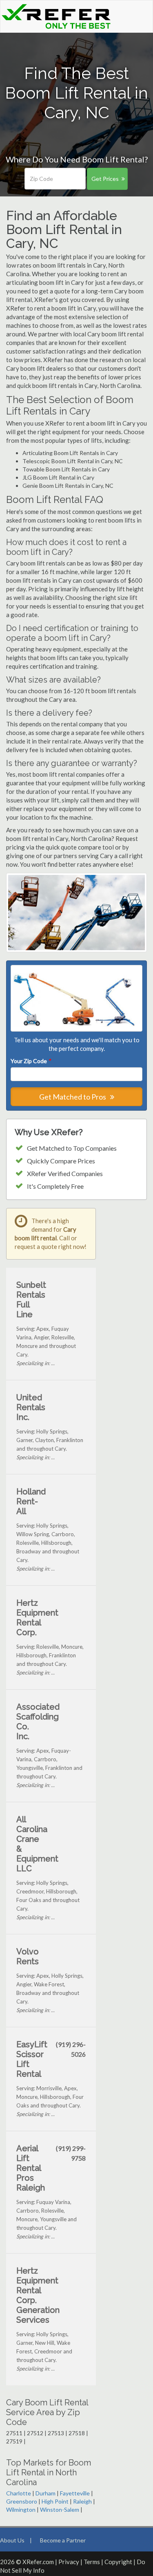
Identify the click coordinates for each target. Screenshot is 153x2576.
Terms (92, 2562)
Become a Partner (63, 2540)
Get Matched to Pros (73, 1097)
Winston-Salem (60, 2510)
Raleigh (82, 2501)
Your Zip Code (31, 1061)
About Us (12, 2540)
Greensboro (22, 2501)
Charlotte (19, 2493)
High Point (55, 2501)
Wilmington (21, 2510)
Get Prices (105, 179)
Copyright (118, 2562)
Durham (45, 2493)
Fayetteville (75, 2493)
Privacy (69, 2562)
